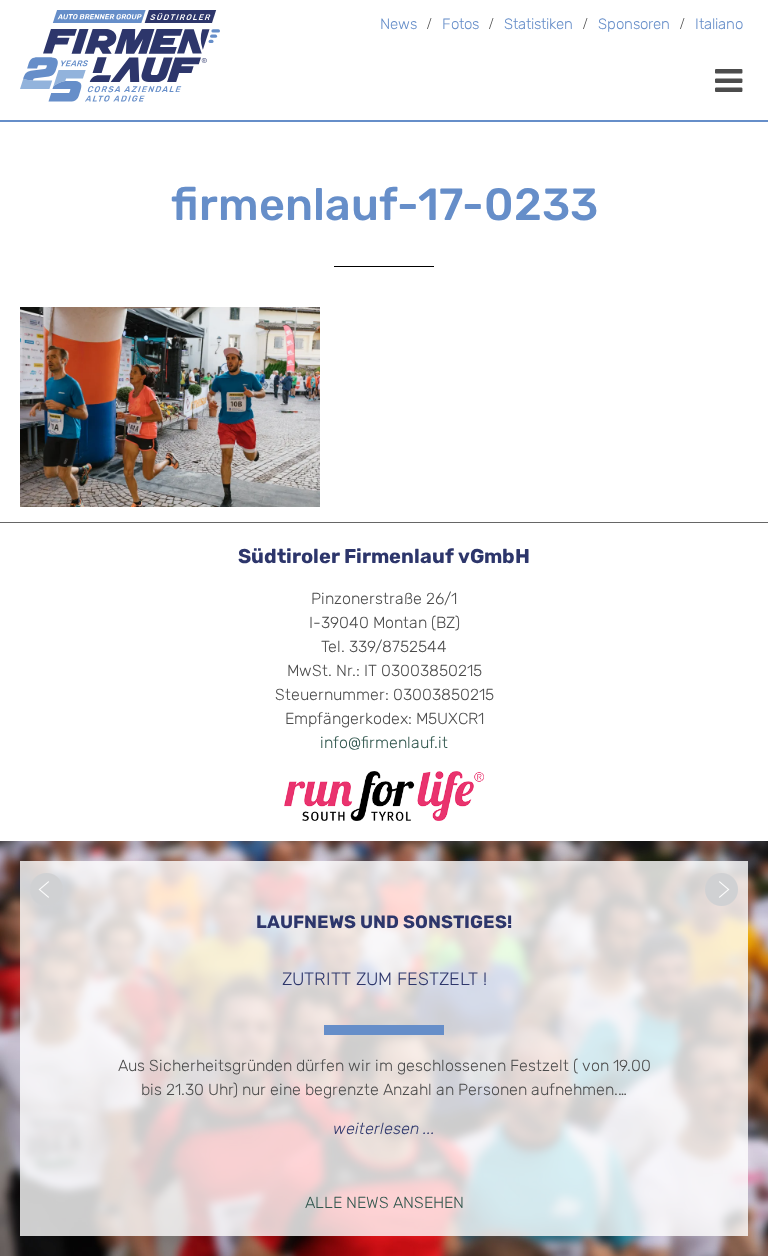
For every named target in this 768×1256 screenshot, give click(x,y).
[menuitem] (719, 26)
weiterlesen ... (384, 1130)
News (398, 25)
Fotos (460, 25)
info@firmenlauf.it (384, 744)
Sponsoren (634, 25)
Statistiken (538, 25)
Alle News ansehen (384, 1204)
